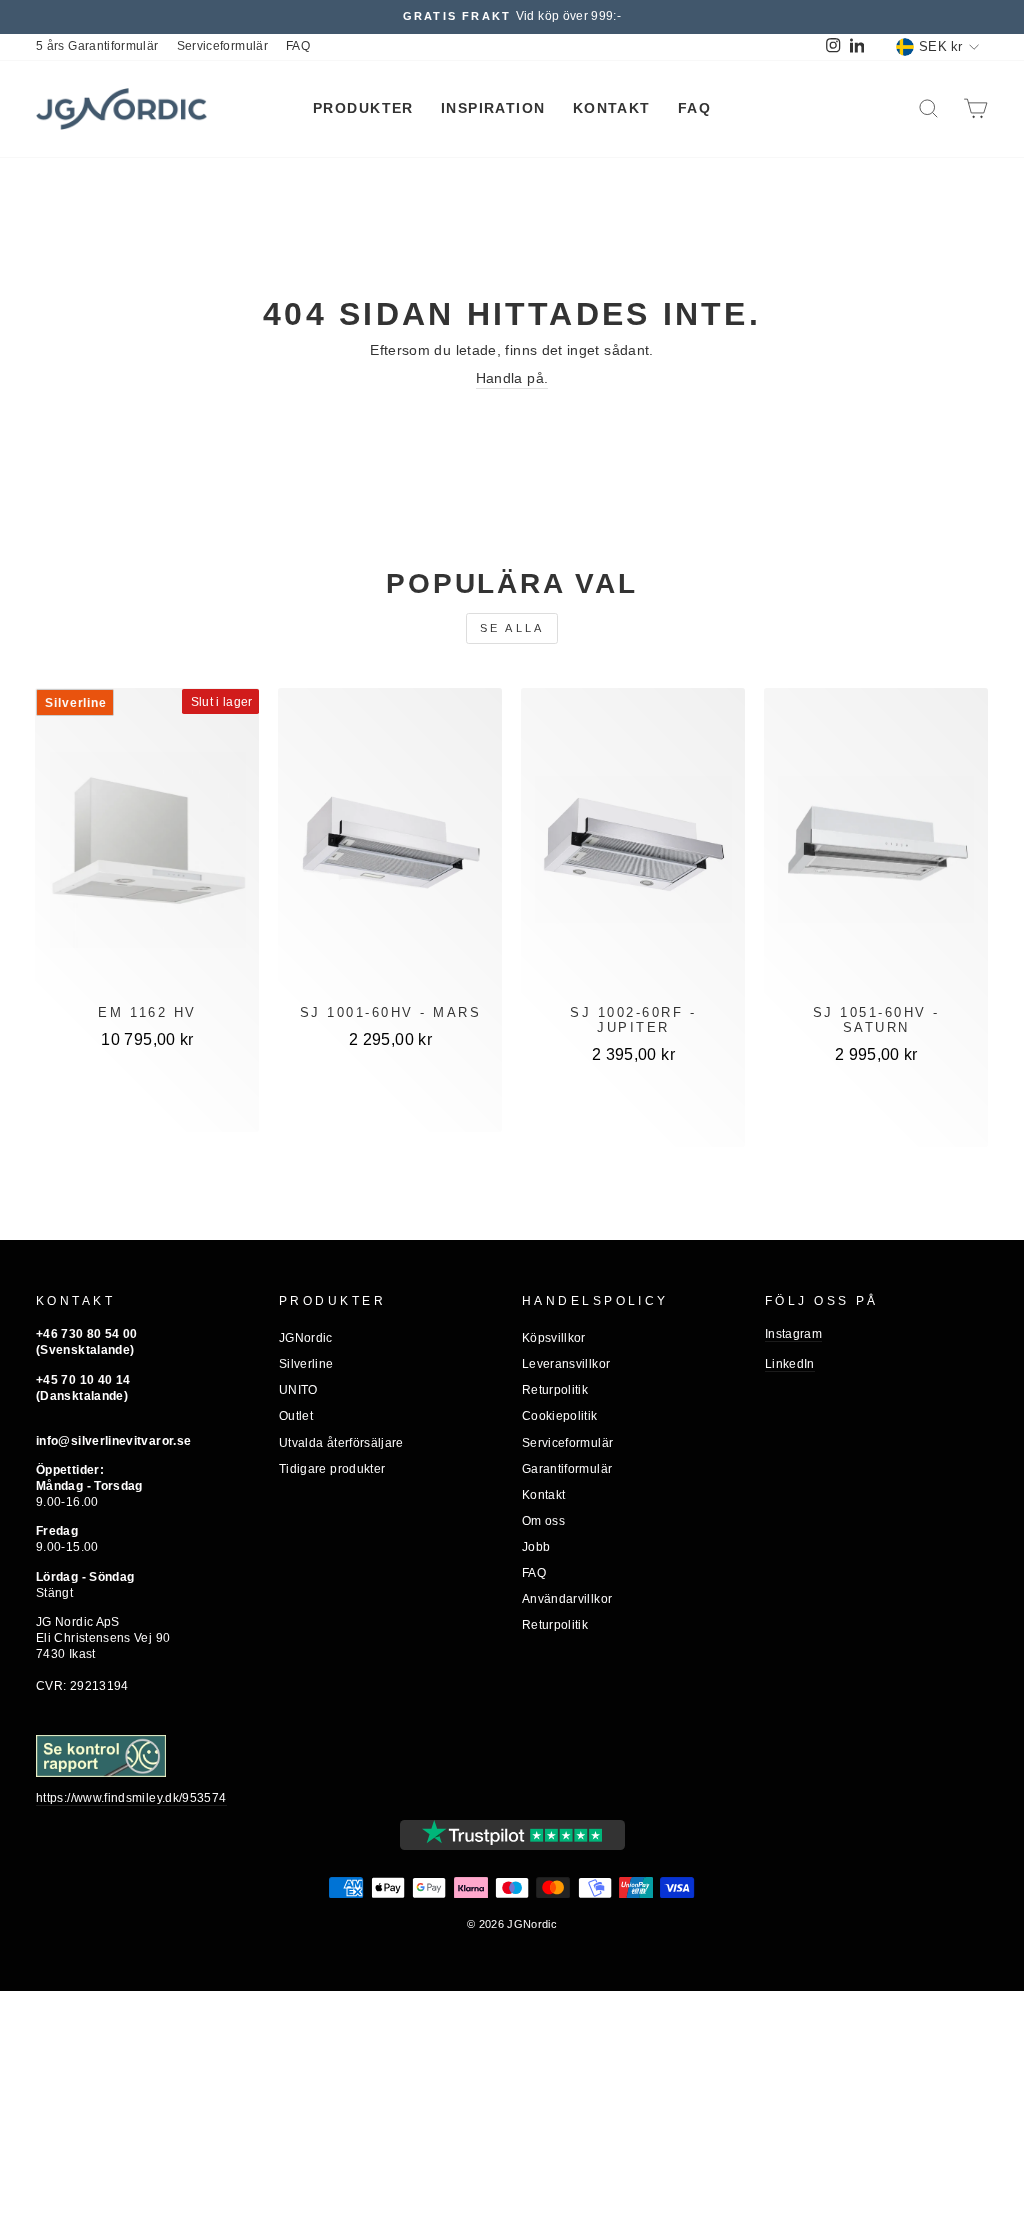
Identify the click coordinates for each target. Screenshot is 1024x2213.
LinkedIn (790, 1364)
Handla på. (512, 378)
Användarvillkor (567, 1599)
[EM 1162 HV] (148, 850)
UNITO (298, 1390)
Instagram (793, 1334)
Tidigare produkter (332, 1469)
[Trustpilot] (512, 1835)
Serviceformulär (222, 46)
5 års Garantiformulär (97, 46)
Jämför (148, 1103)
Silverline (306, 1364)
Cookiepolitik (560, 1416)
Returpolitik (555, 1390)
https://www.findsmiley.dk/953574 (131, 1798)
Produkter (363, 108)
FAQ (298, 46)
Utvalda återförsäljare (341, 1443)
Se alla (512, 628)
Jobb (536, 1547)
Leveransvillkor (566, 1364)
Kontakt (612, 108)
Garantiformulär (567, 1469)
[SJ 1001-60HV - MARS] (390, 850)
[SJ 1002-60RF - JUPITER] (633, 850)
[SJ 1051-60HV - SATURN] (876, 850)
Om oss (543, 1521)
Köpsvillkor (554, 1338)
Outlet (296, 1416)
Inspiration (493, 108)
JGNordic (306, 1338)
